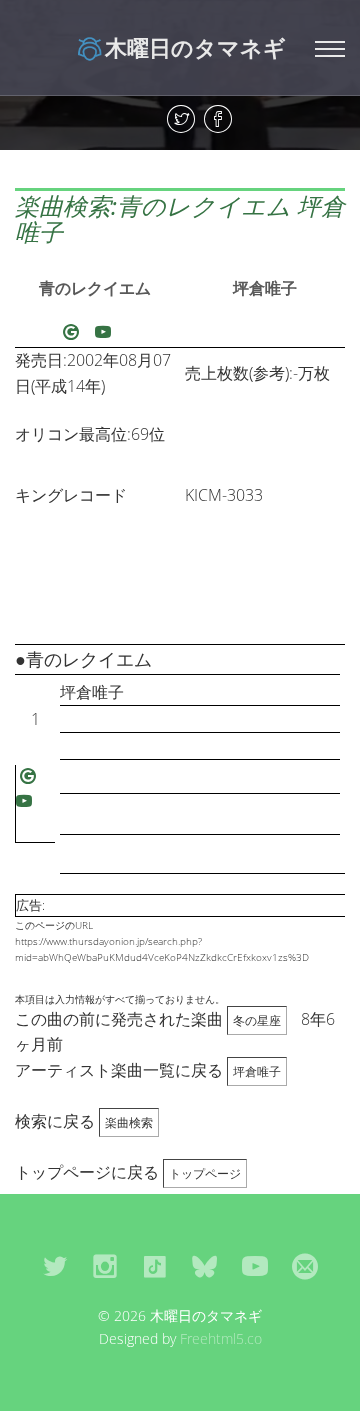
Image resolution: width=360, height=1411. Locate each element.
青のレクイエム (95, 288)
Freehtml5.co (221, 1338)
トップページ (205, 1173)
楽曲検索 (129, 1122)
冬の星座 (257, 1020)
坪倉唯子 (265, 288)
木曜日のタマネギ (195, 47)
